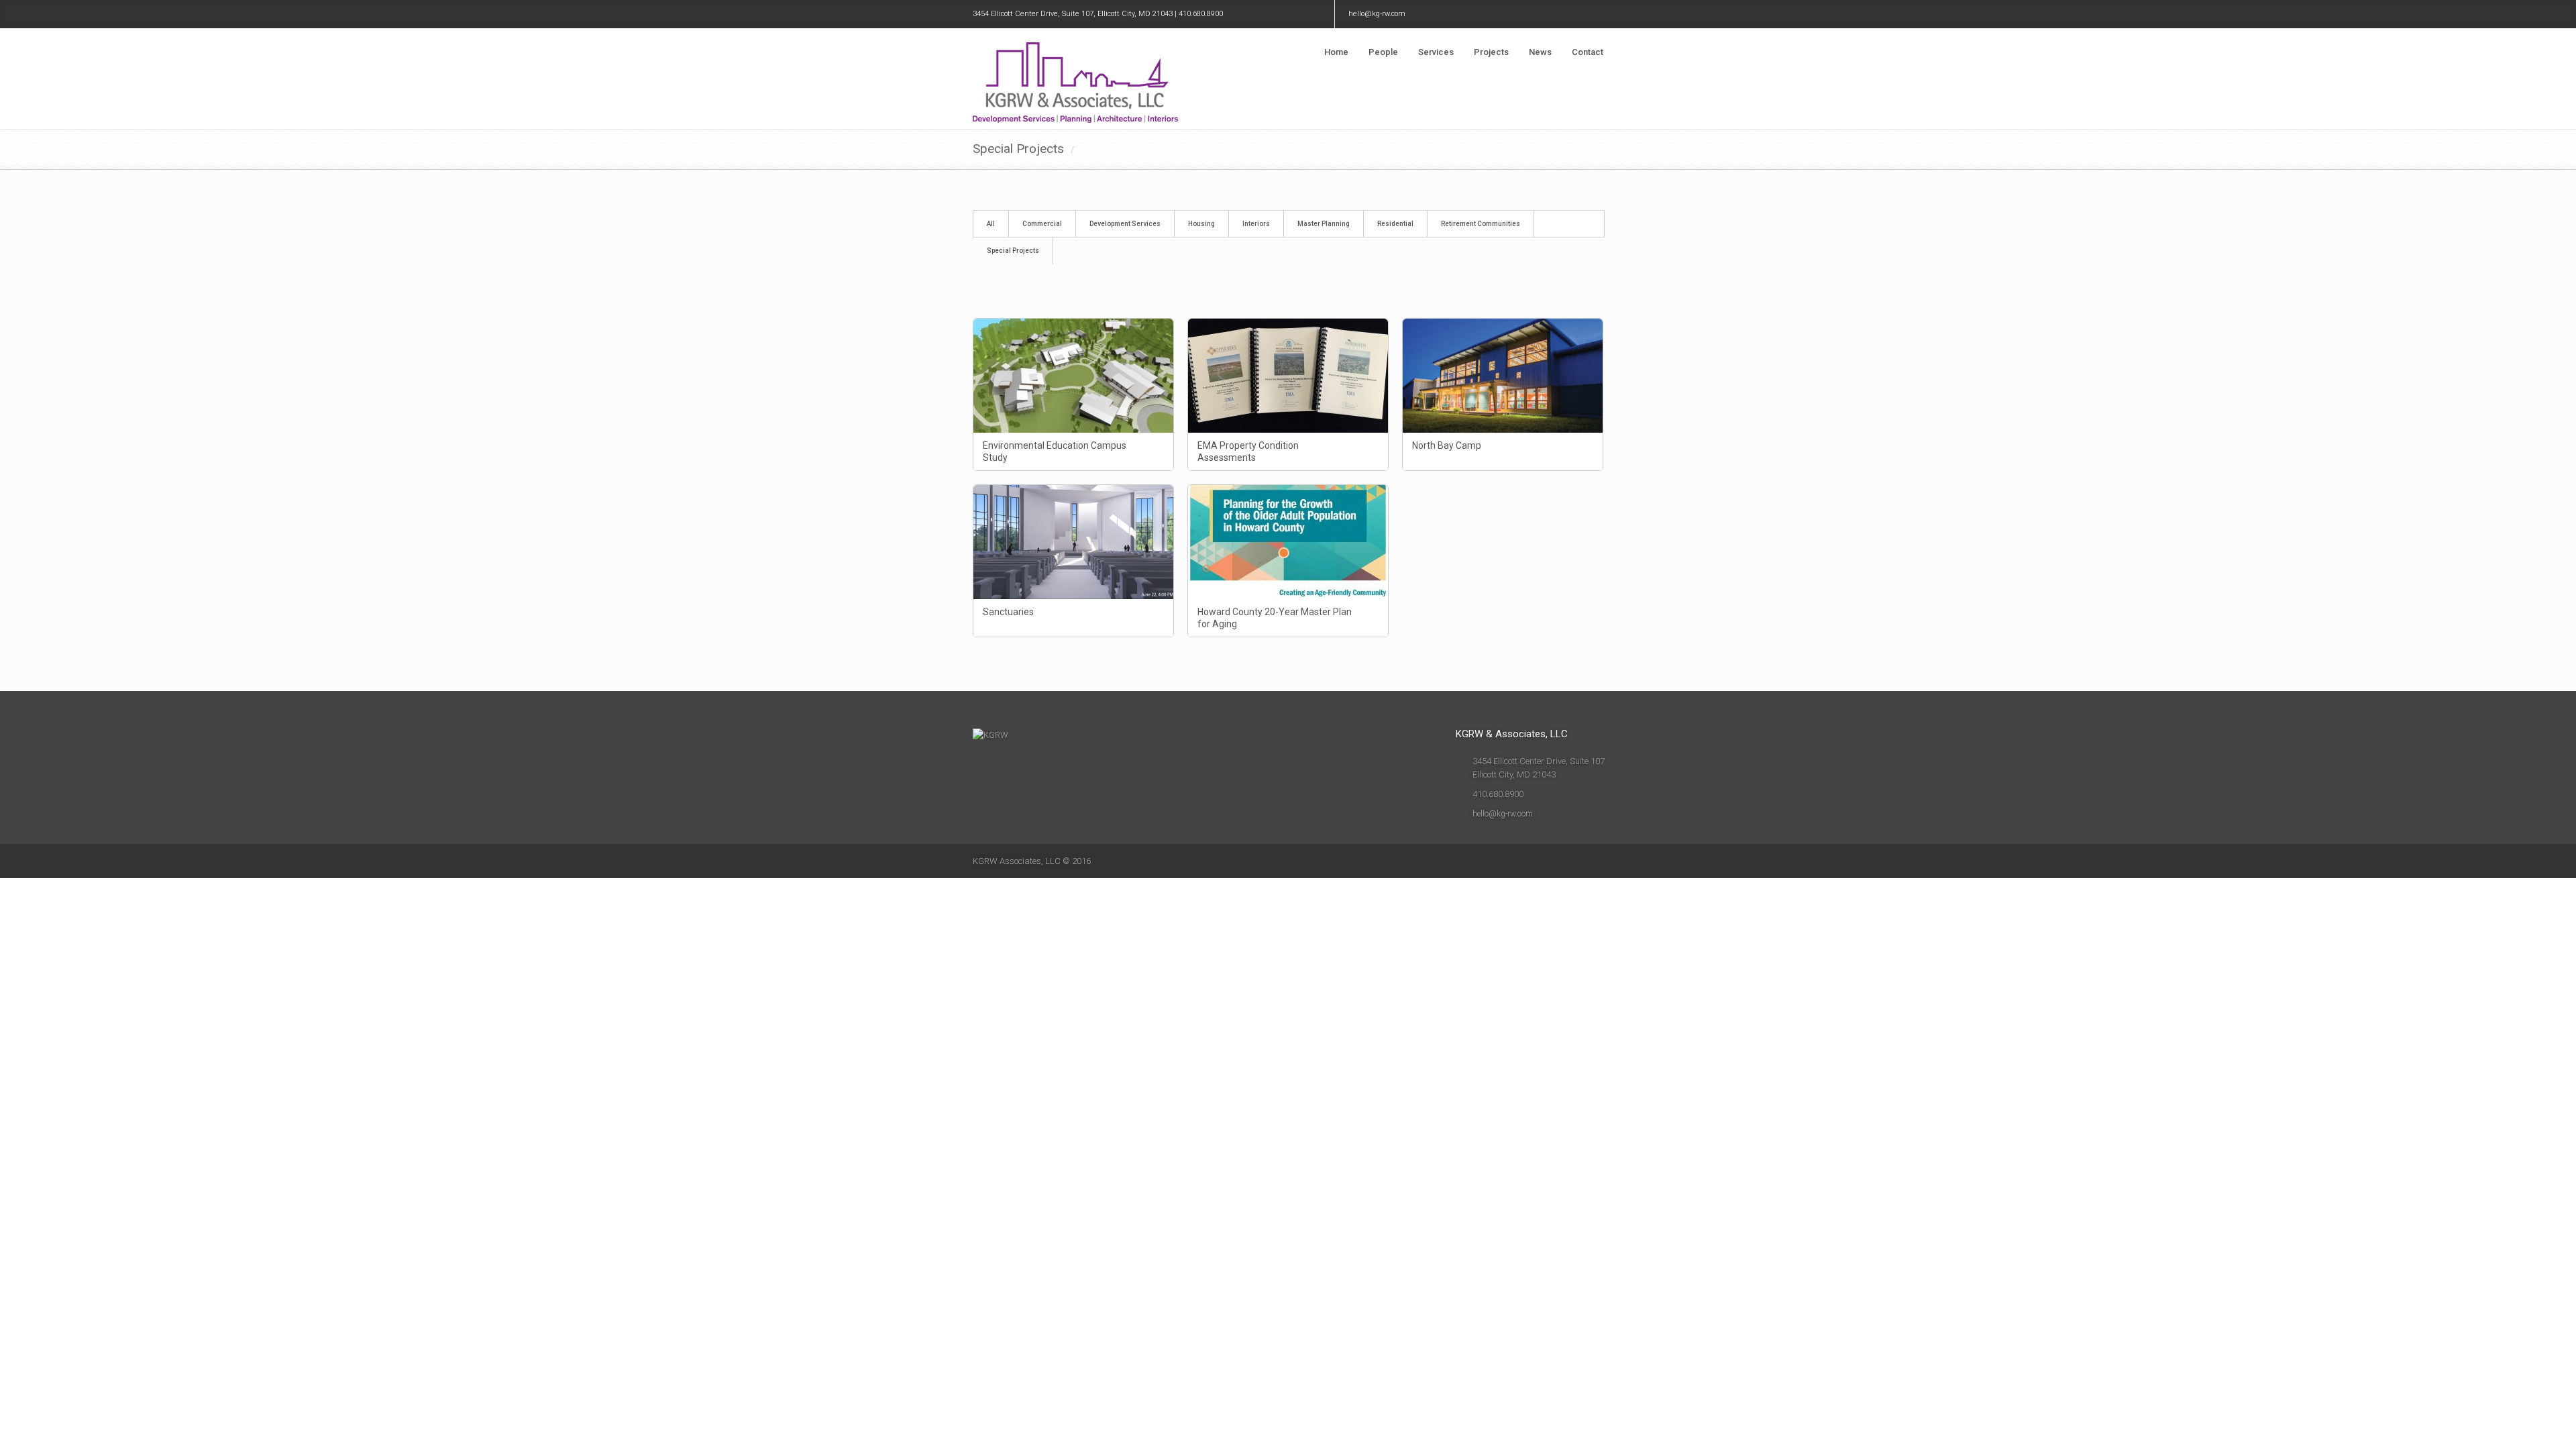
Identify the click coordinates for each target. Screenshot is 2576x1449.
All (991, 224)
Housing (1201, 224)
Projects (1491, 52)
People (1383, 52)
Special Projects (1013, 251)
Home (1336, 52)
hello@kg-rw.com (1377, 14)
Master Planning (1324, 224)
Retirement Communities (1481, 224)
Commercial (1042, 224)
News (1540, 52)
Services (1436, 52)
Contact (1588, 52)
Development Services (1125, 224)
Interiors (1256, 224)
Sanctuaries (1008, 612)
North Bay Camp (1447, 445)
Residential (1395, 224)
